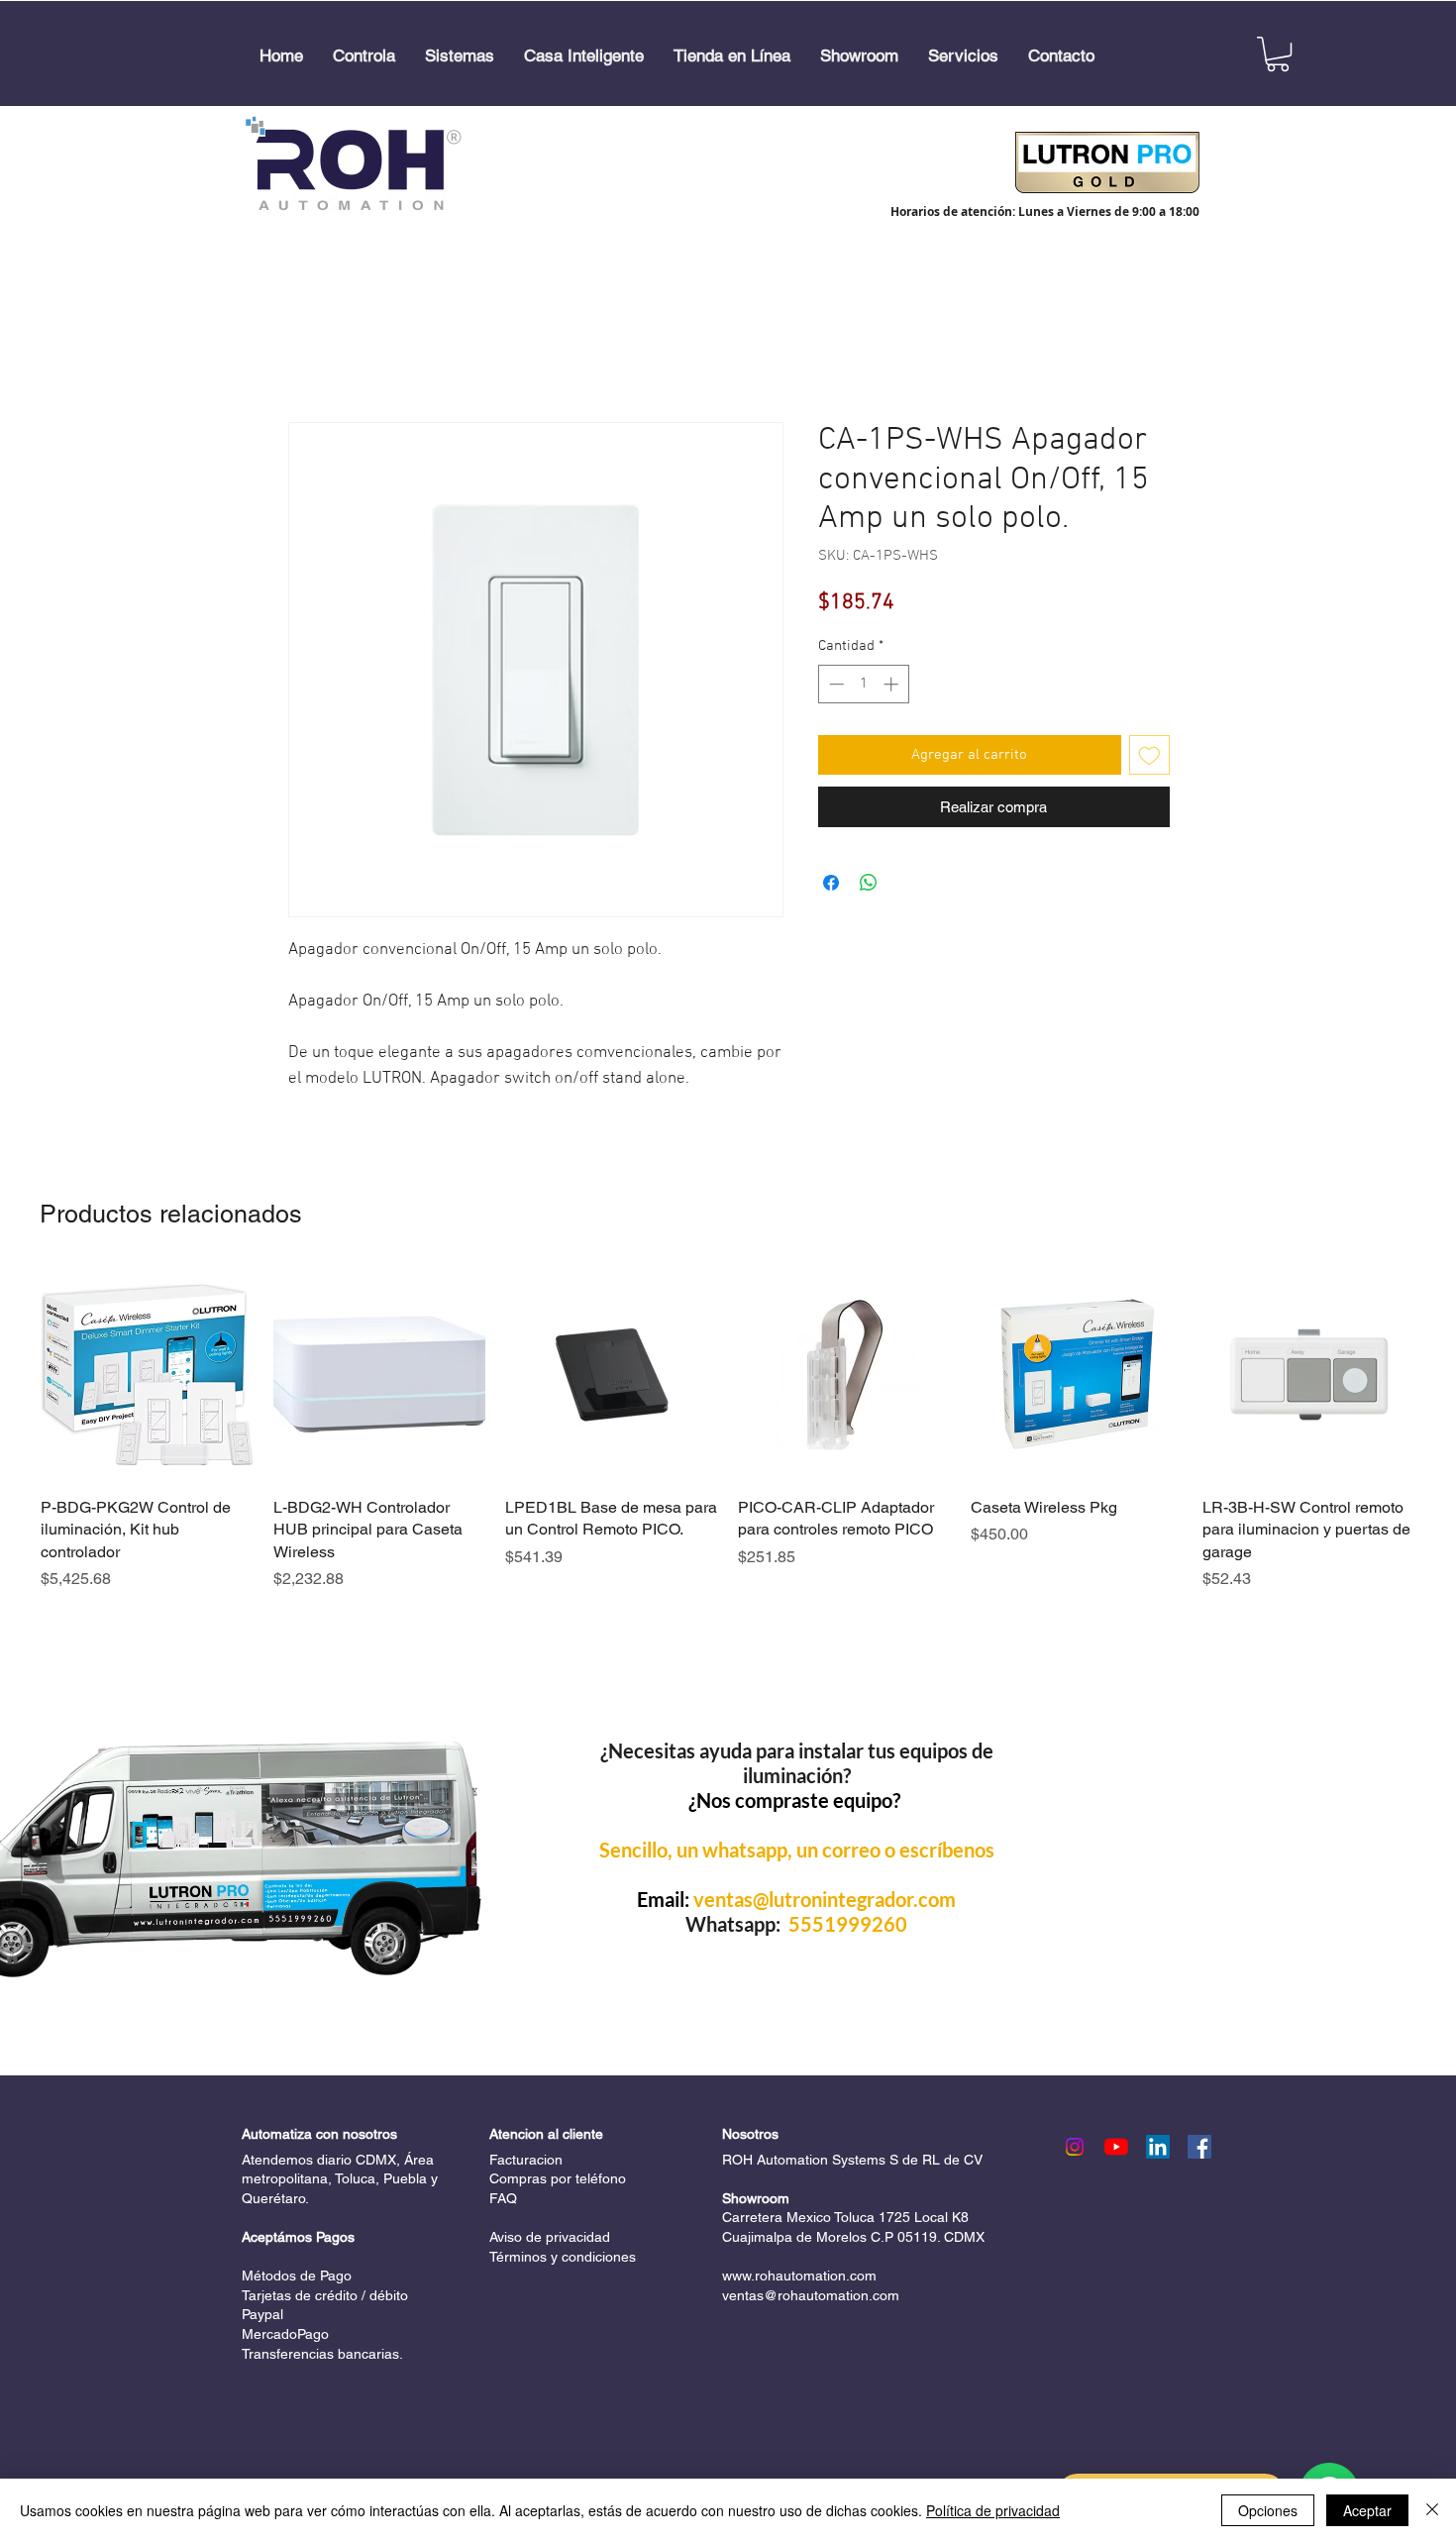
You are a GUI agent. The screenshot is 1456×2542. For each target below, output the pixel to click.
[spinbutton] (863, 684)
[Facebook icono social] (1199, 2147)
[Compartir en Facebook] (831, 883)
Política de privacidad (993, 2510)
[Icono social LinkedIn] (1158, 2147)
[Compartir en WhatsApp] (869, 883)
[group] (728, 1430)
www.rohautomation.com (799, 2276)
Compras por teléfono (558, 2178)
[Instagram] (1075, 2147)
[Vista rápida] (147, 1375)
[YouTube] (1116, 2147)
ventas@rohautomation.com (811, 2295)
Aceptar (1367, 2510)
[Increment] (893, 684)
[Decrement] (834, 684)
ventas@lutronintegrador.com (825, 1899)
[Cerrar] (1432, 2510)
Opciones (1268, 2510)
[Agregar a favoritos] (1149, 755)
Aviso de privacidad (550, 2237)
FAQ (503, 2198)
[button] (364, 56)
